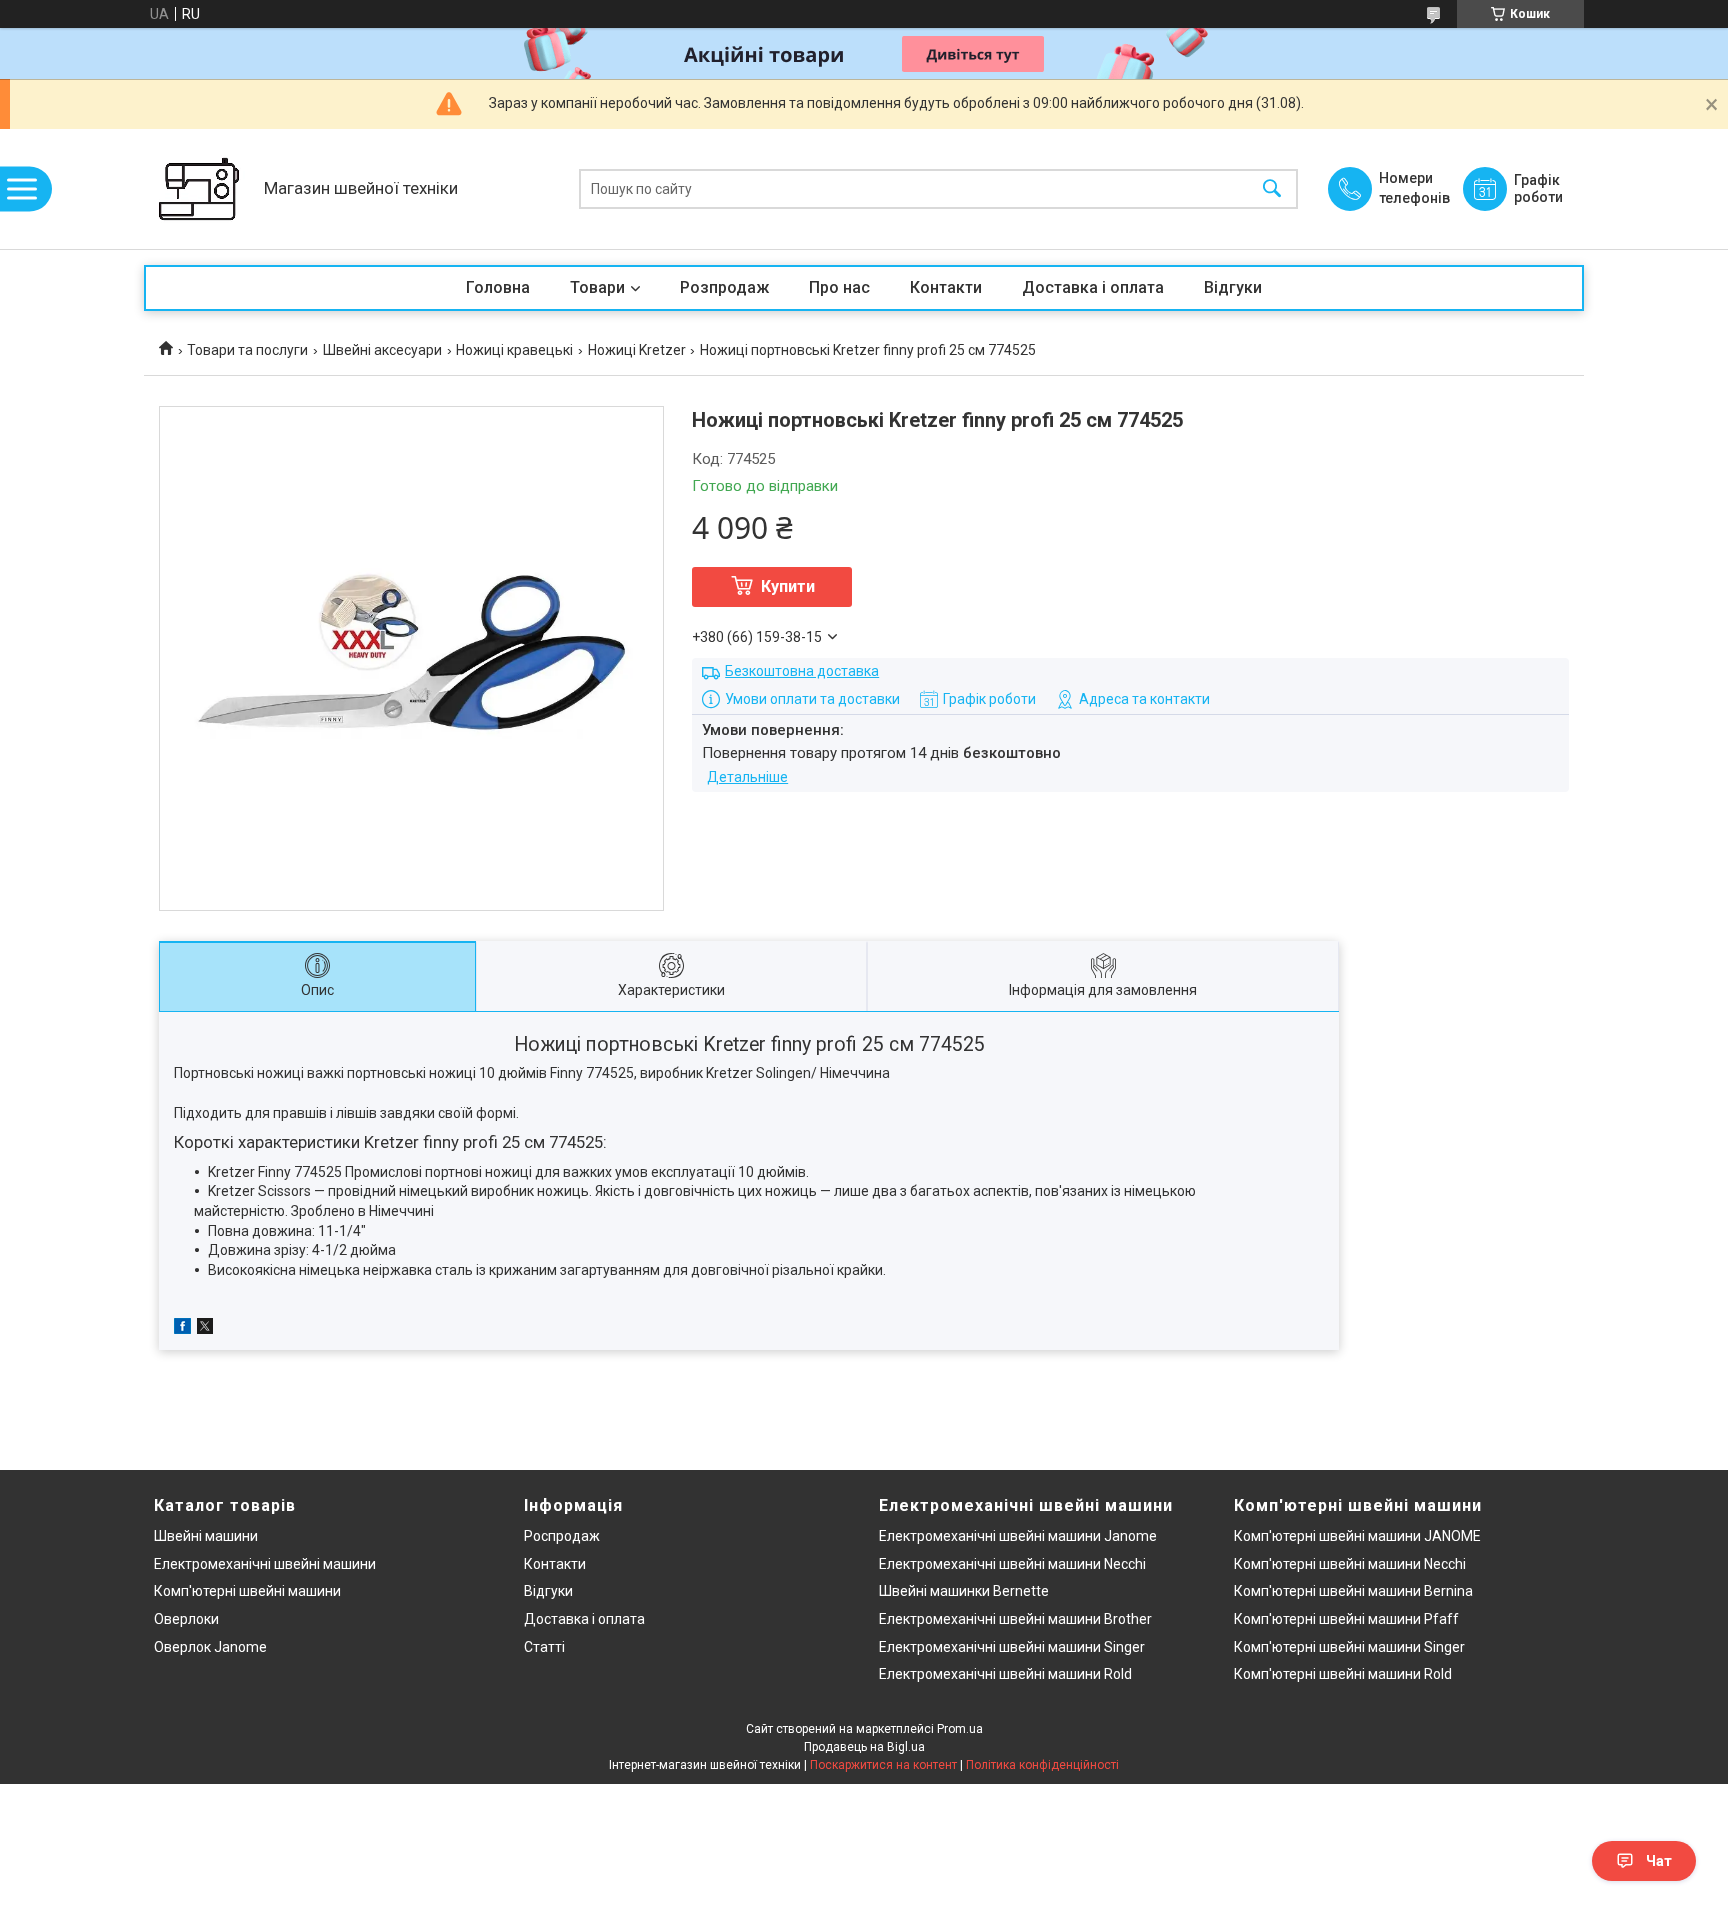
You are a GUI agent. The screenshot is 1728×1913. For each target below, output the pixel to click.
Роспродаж (562, 1536)
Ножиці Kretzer (637, 350)
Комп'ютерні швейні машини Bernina (1353, 1591)
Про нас (839, 287)
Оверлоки (186, 1619)
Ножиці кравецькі (514, 350)
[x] (205, 1329)
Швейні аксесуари (382, 350)
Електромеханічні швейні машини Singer (1012, 1647)
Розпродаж (724, 287)
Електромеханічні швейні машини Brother (1015, 1619)
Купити (788, 586)
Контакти (946, 287)
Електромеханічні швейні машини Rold (1005, 1674)
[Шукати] (1272, 189)
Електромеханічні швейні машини (265, 1564)
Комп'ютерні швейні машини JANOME (1357, 1536)
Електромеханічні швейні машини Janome (1018, 1536)
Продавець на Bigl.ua (864, 1747)
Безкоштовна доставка (802, 671)
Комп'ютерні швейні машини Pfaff (1346, 1619)
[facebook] (182, 1329)
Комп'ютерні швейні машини (247, 1591)
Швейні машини (206, 1536)
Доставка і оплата (1093, 287)
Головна (498, 287)
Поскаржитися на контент (883, 1765)
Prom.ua (960, 1729)
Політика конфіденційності (1042, 1765)
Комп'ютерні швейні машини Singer (1349, 1647)
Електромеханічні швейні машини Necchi (1012, 1564)
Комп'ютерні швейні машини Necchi (1350, 1564)
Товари (597, 287)
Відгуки (1233, 287)
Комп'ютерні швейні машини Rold (1343, 1674)
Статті (544, 1647)
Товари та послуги (247, 350)
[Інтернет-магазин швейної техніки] (199, 189)
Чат (1659, 1861)
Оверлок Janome (210, 1647)
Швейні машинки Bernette (964, 1591)
